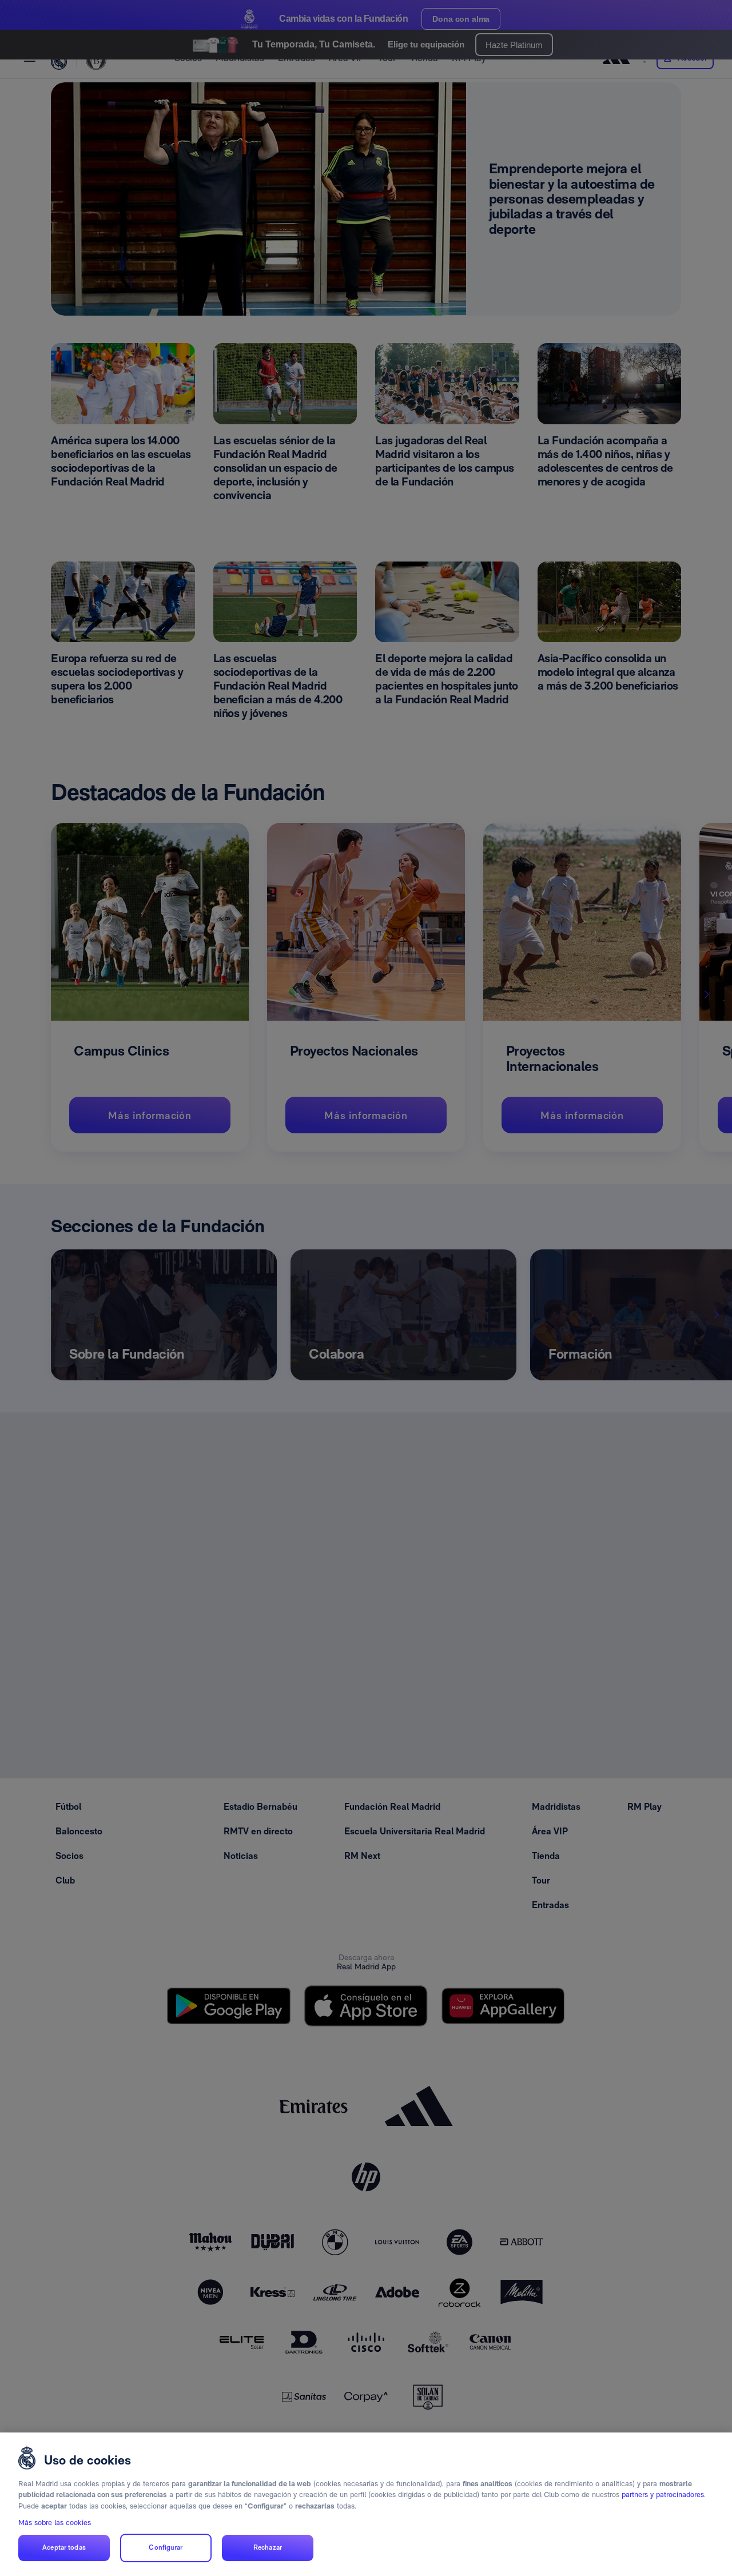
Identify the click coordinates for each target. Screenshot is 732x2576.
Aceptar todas (64, 2548)
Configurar (166, 2548)
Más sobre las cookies (55, 2523)
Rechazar (268, 2548)
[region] (366, 2504)
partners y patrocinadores (663, 2495)
